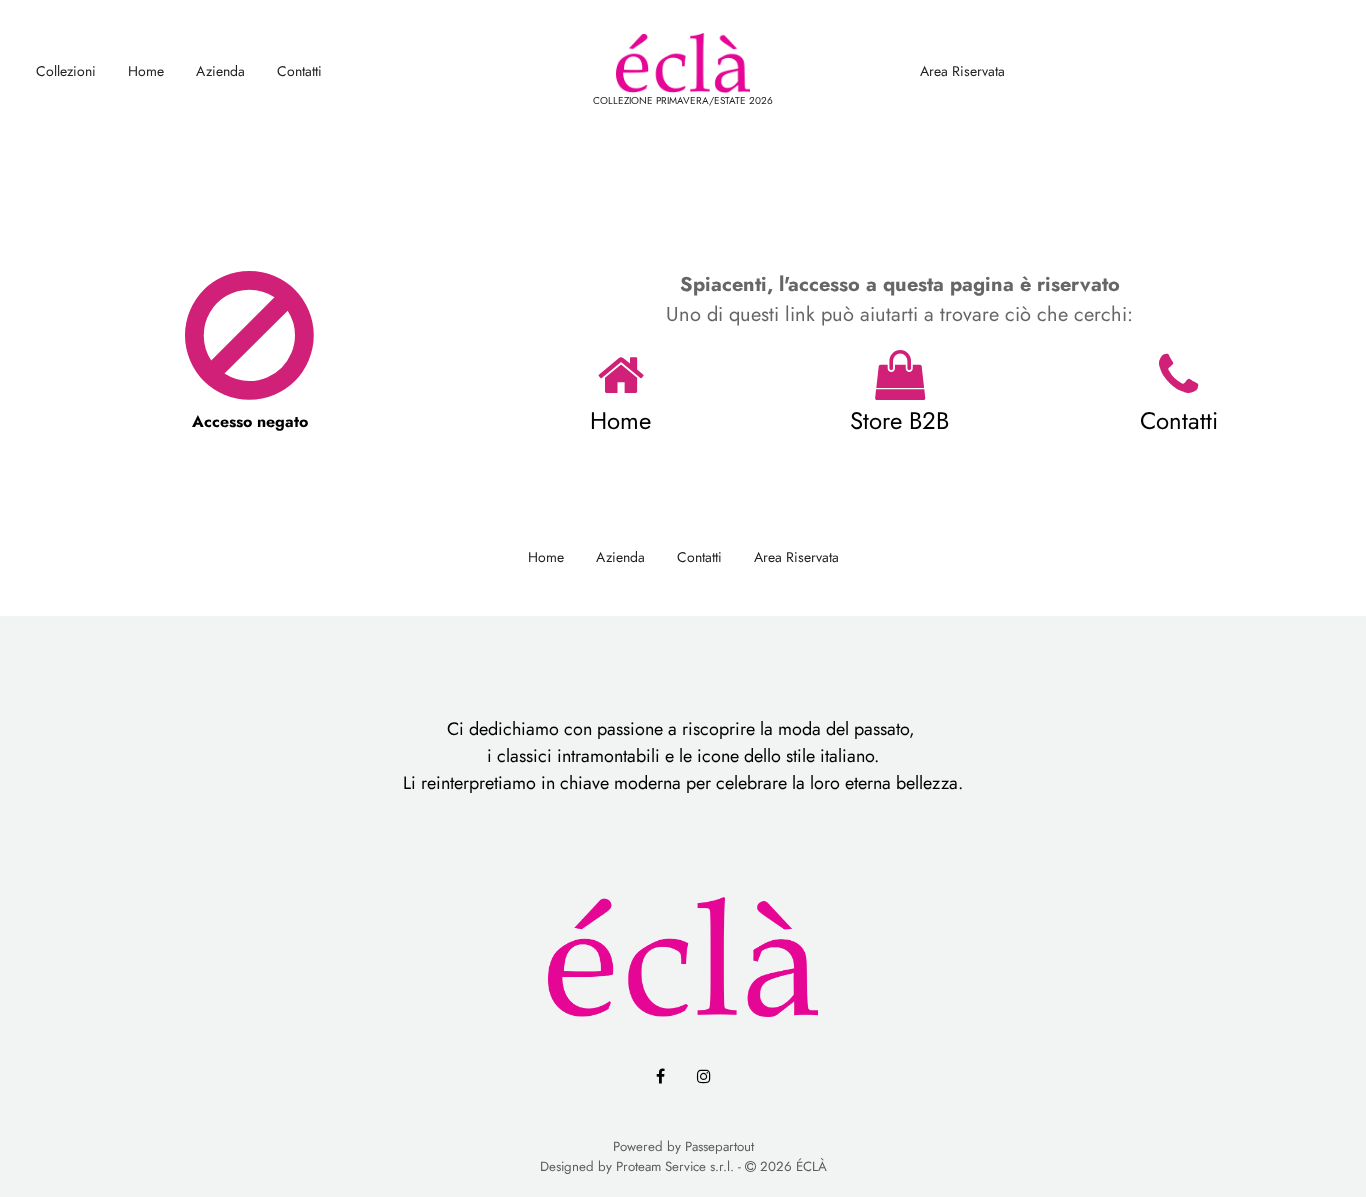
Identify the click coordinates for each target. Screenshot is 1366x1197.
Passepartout (719, 1146)
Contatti (299, 71)
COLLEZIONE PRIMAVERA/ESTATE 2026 (683, 100)
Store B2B (899, 420)
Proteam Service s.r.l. (675, 1166)
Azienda (220, 71)
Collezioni (66, 71)
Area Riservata (962, 71)
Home (146, 71)
